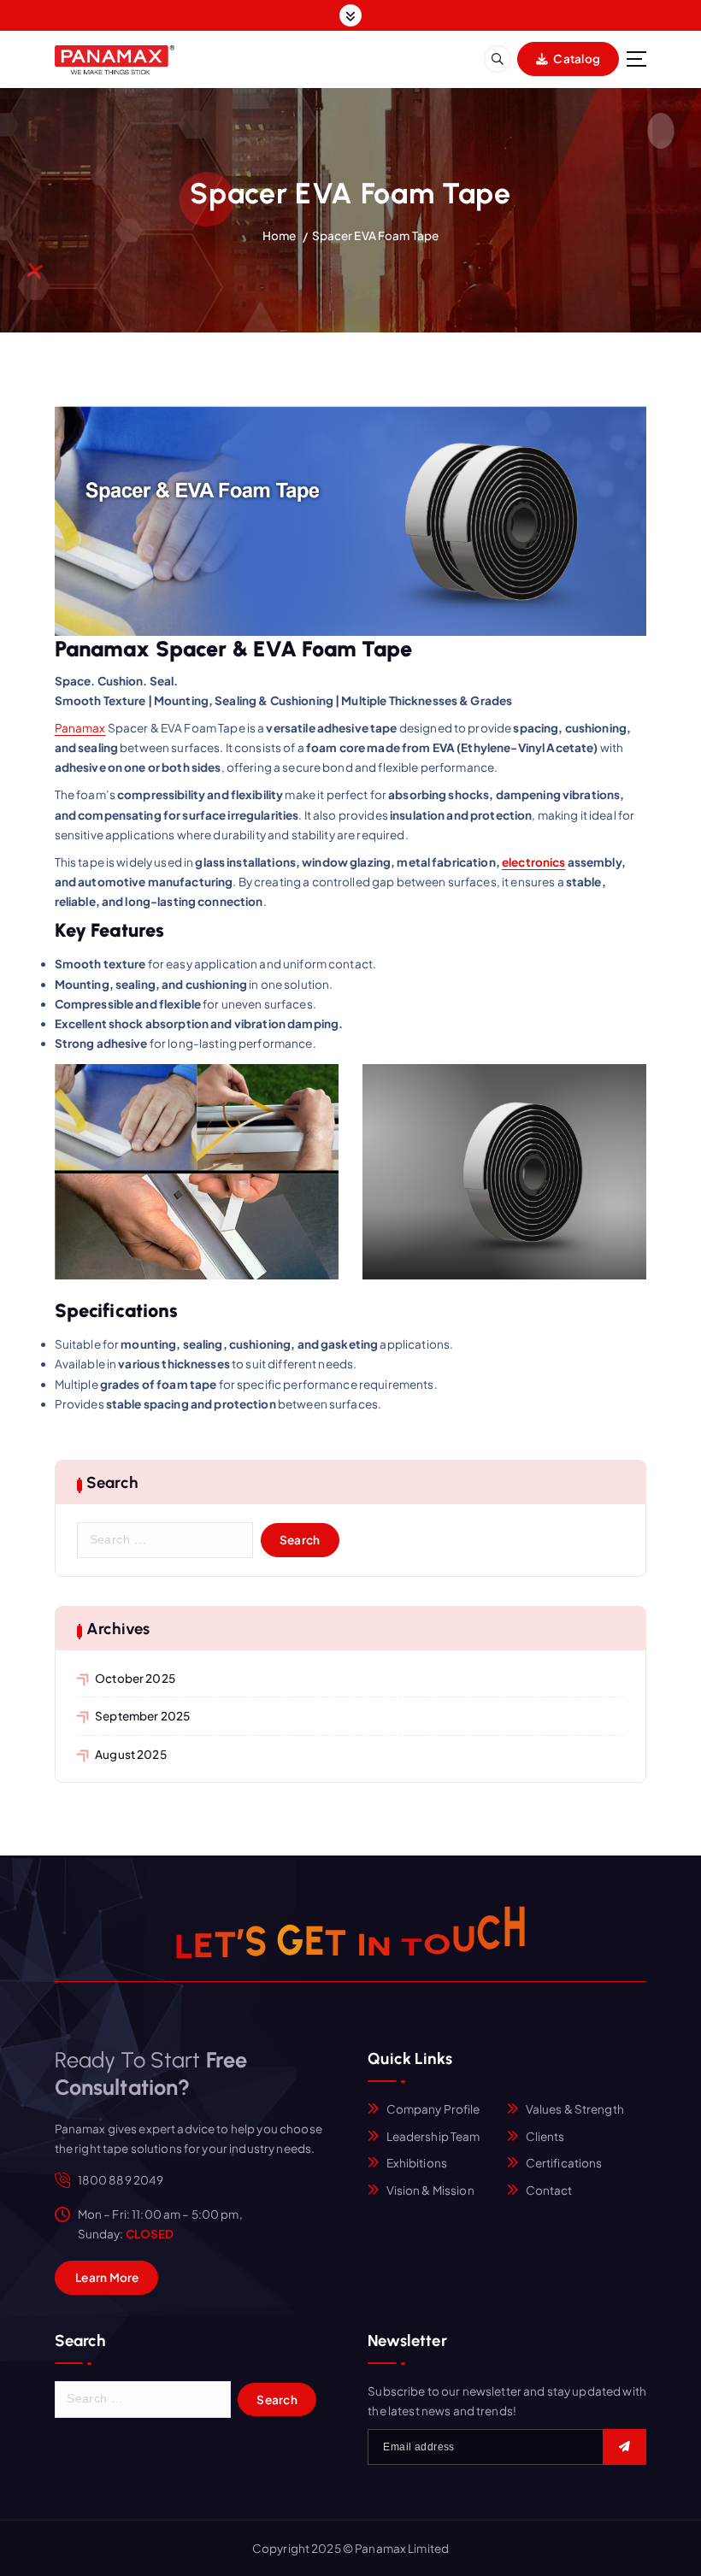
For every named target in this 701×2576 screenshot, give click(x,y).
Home (280, 235)
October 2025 (135, 1678)
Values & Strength (575, 2109)
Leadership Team (433, 2136)
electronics (534, 862)
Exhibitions (417, 2163)
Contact (549, 2190)
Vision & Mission (430, 2190)
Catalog (576, 59)
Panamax (80, 728)
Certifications (564, 2163)
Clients (545, 2136)
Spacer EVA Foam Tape (376, 235)
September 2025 (142, 1716)
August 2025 (131, 1754)
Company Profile (433, 2109)
